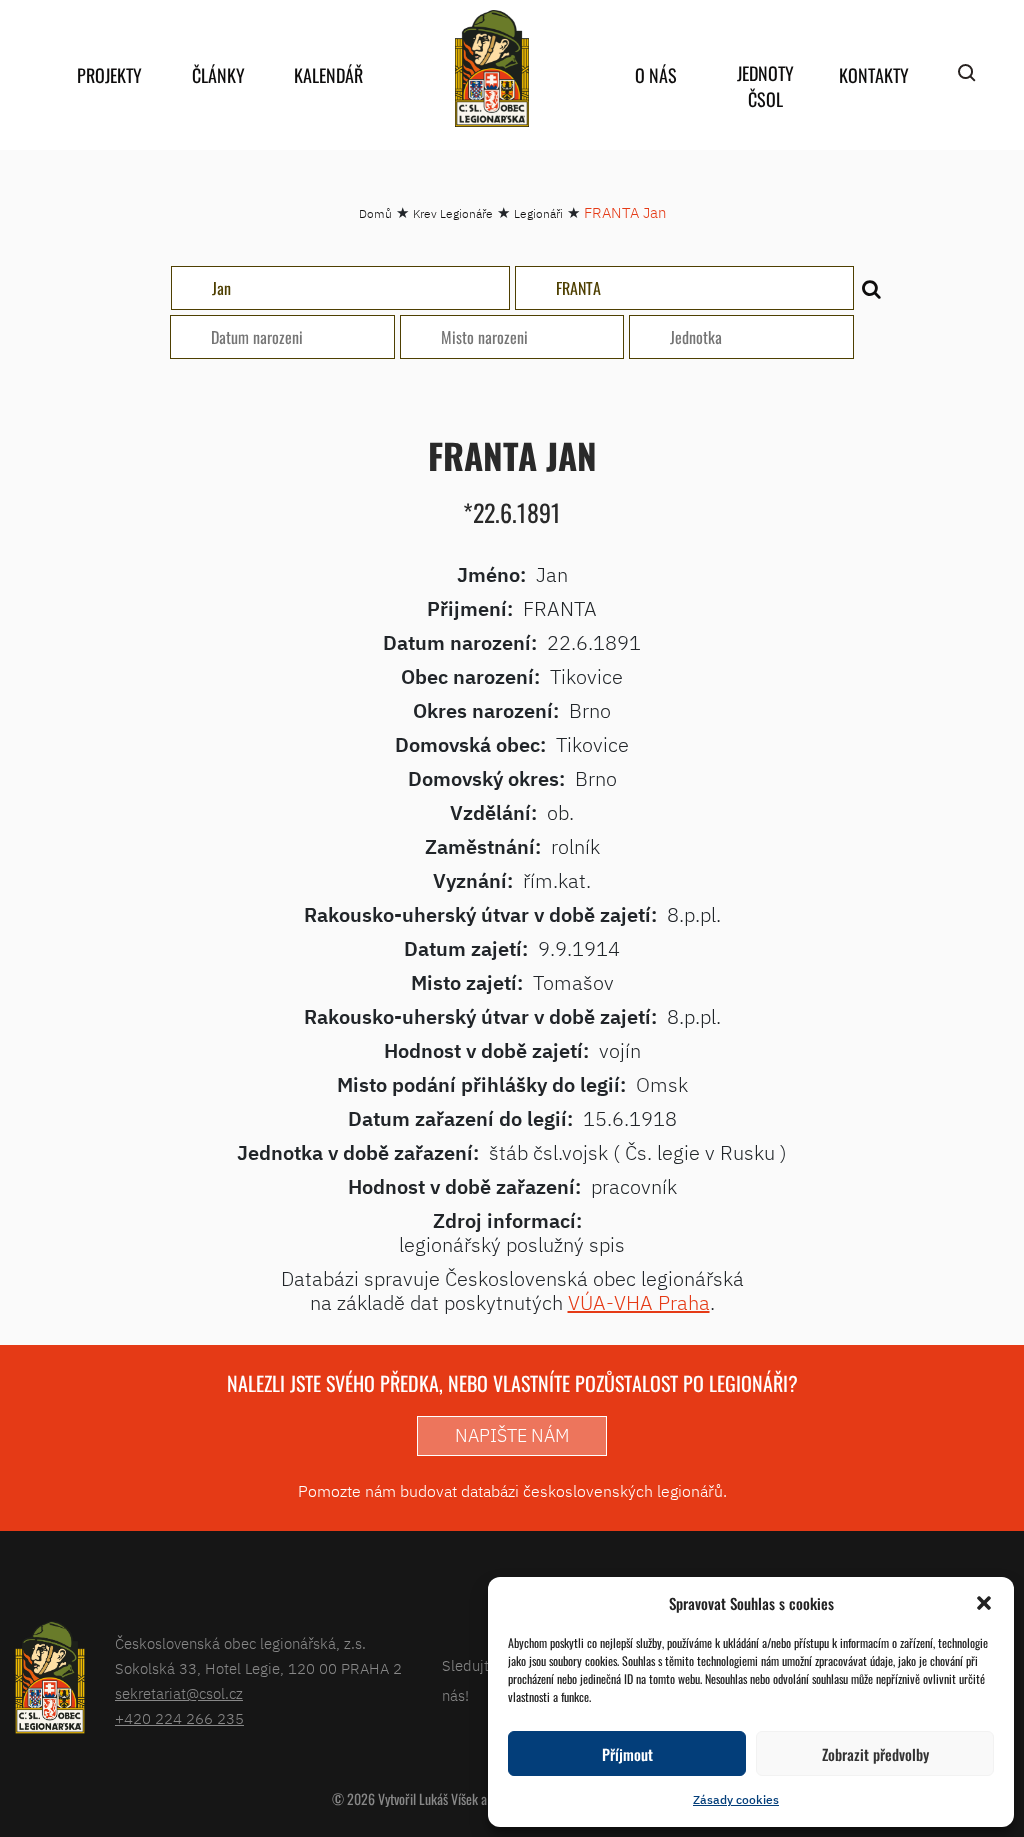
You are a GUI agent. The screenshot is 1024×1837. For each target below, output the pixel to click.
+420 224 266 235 (179, 1718)
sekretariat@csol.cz (179, 1693)
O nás (656, 75)
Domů (375, 213)
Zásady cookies (736, 1799)
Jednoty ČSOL (765, 86)
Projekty (109, 75)
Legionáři (538, 213)
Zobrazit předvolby (875, 1754)
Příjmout (627, 1754)
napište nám (512, 1435)
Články (218, 75)
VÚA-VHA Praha (639, 1302)
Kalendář (328, 75)
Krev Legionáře (453, 213)
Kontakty (874, 75)
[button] (984, 1603)
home (492, 68)
